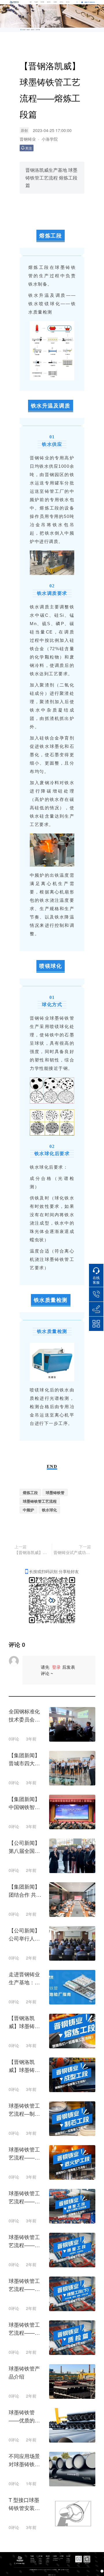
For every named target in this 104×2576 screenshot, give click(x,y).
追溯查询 (40, 2564)
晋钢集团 (53, 2575)
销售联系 (40, 2560)
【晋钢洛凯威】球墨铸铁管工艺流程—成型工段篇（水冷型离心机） (32, 1552)
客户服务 (42, 2)
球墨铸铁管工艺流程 (40, 1501)
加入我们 (68, 2)
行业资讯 (48, 2560)
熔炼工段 (30, 1492)
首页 (31, 2)
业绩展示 (40, 2559)
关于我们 (62, 2)
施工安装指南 (55, 2560)
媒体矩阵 (48, 2562)
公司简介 (61, 2559)
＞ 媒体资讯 (32, 30)
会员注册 (68, 2562)
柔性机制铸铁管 (33, 2562)
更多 (55, 2575)
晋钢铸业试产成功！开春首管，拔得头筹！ (72, 1552)
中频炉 (28, 1510)
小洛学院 (55, 2)
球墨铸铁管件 (33, 2560)
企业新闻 (48, 2559)
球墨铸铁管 (55, 1492)
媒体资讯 (49, 2)
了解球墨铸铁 (55, 2559)
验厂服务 (40, 2562)
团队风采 (68, 2560)
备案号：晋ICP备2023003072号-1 (64, 2570)
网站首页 (28, 30)
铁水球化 (49, 1510)
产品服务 (36, 2)
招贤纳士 (68, 2559)
